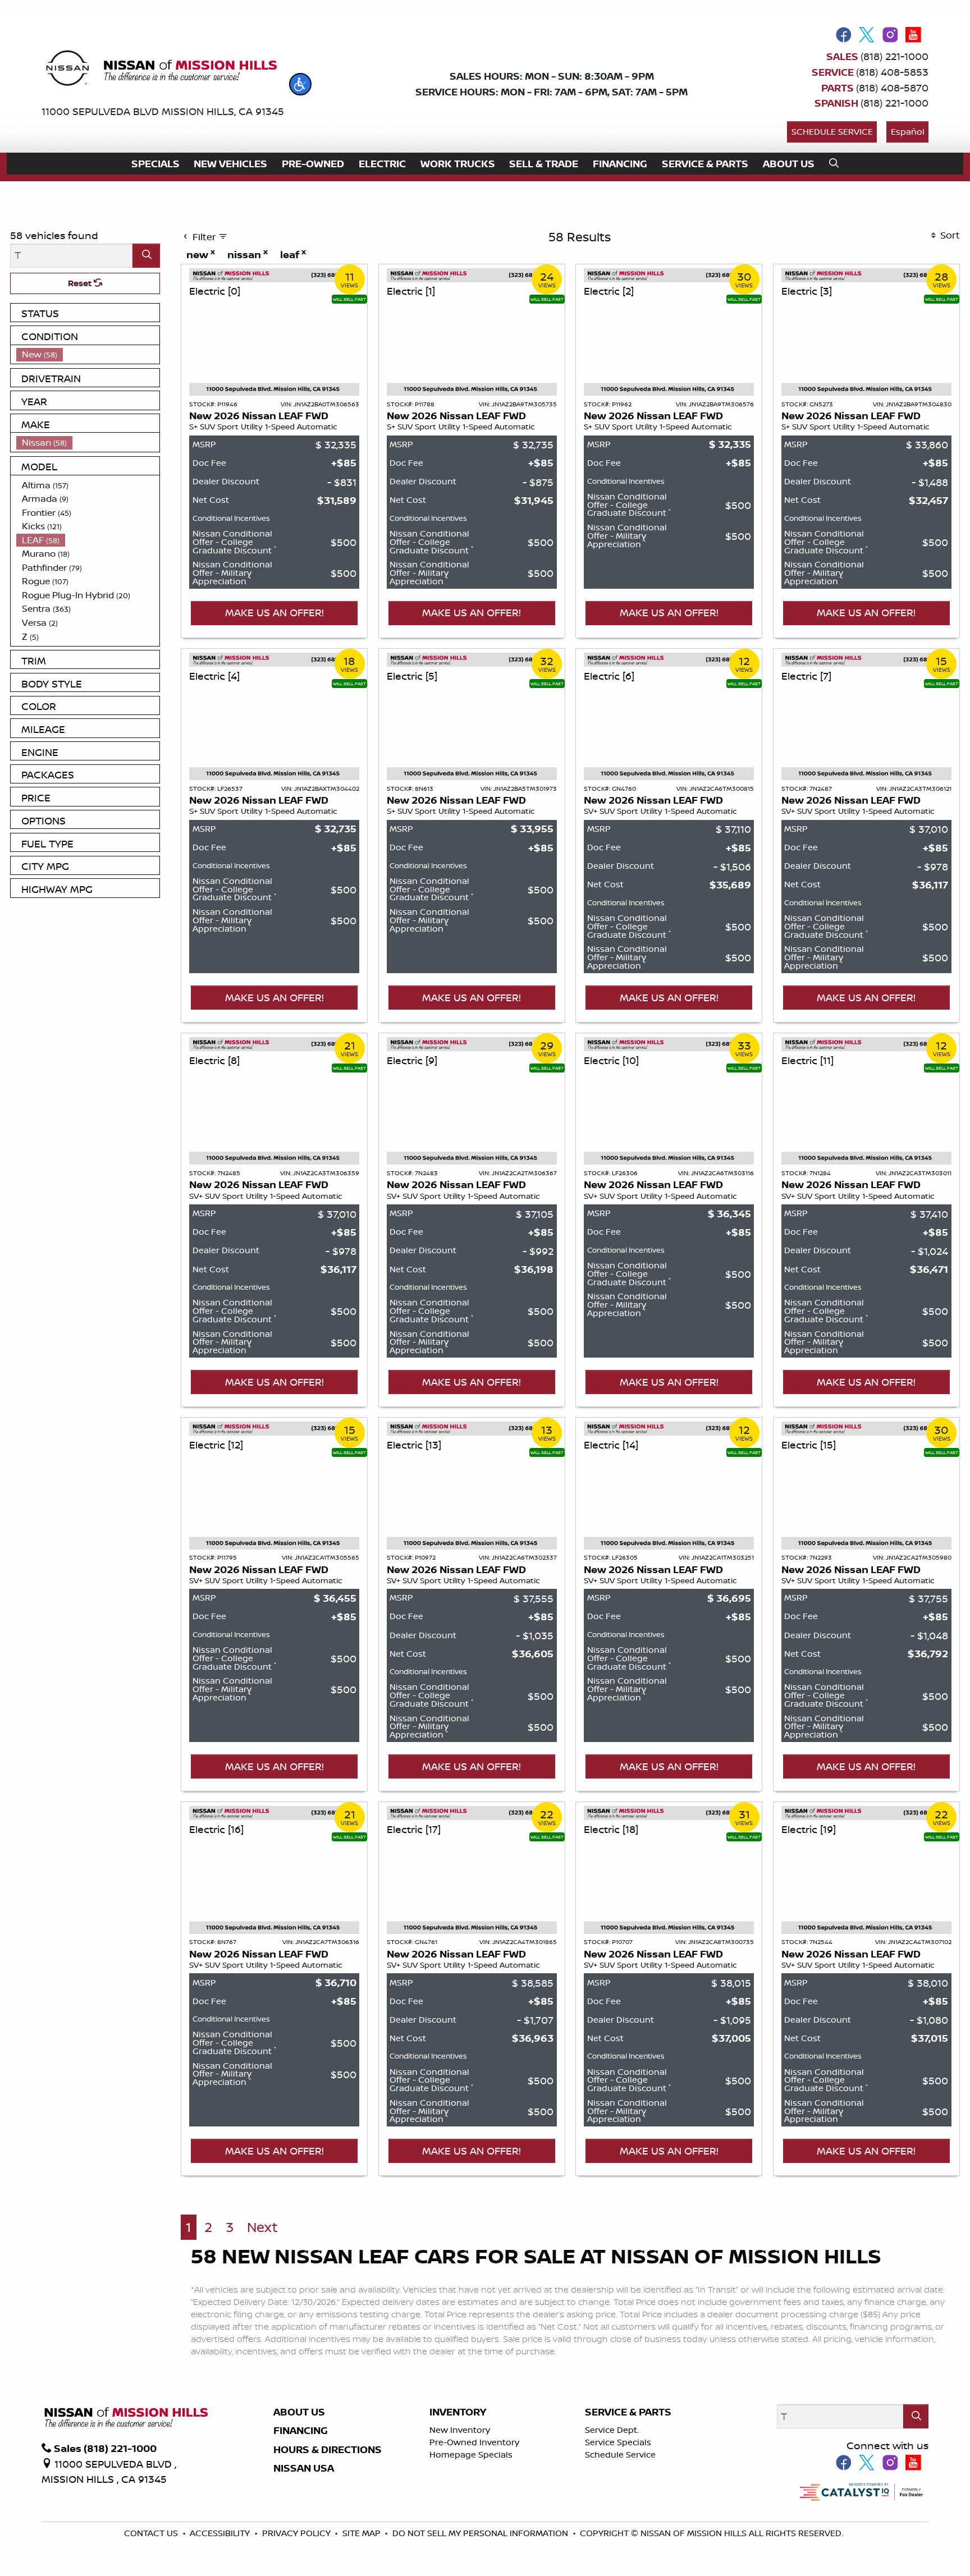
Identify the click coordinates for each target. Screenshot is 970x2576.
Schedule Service (832, 132)
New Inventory (460, 2430)
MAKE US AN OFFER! (274, 612)
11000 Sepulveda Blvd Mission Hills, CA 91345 (163, 111)
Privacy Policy (298, 2533)
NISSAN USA (304, 2468)
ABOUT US (299, 2412)
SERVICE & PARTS (628, 2412)
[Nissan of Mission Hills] (161, 70)
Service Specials (618, 2442)
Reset (81, 283)
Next (262, 2227)
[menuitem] (88, 354)
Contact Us (152, 2533)
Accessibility (221, 2533)
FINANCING (301, 2431)
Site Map (363, 2533)
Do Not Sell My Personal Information (481, 2533)
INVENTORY (458, 2412)
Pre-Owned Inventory (474, 2442)
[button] (300, 84)
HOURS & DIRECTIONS (328, 2450)
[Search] (146, 256)
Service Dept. (612, 2430)
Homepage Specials (471, 2454)
